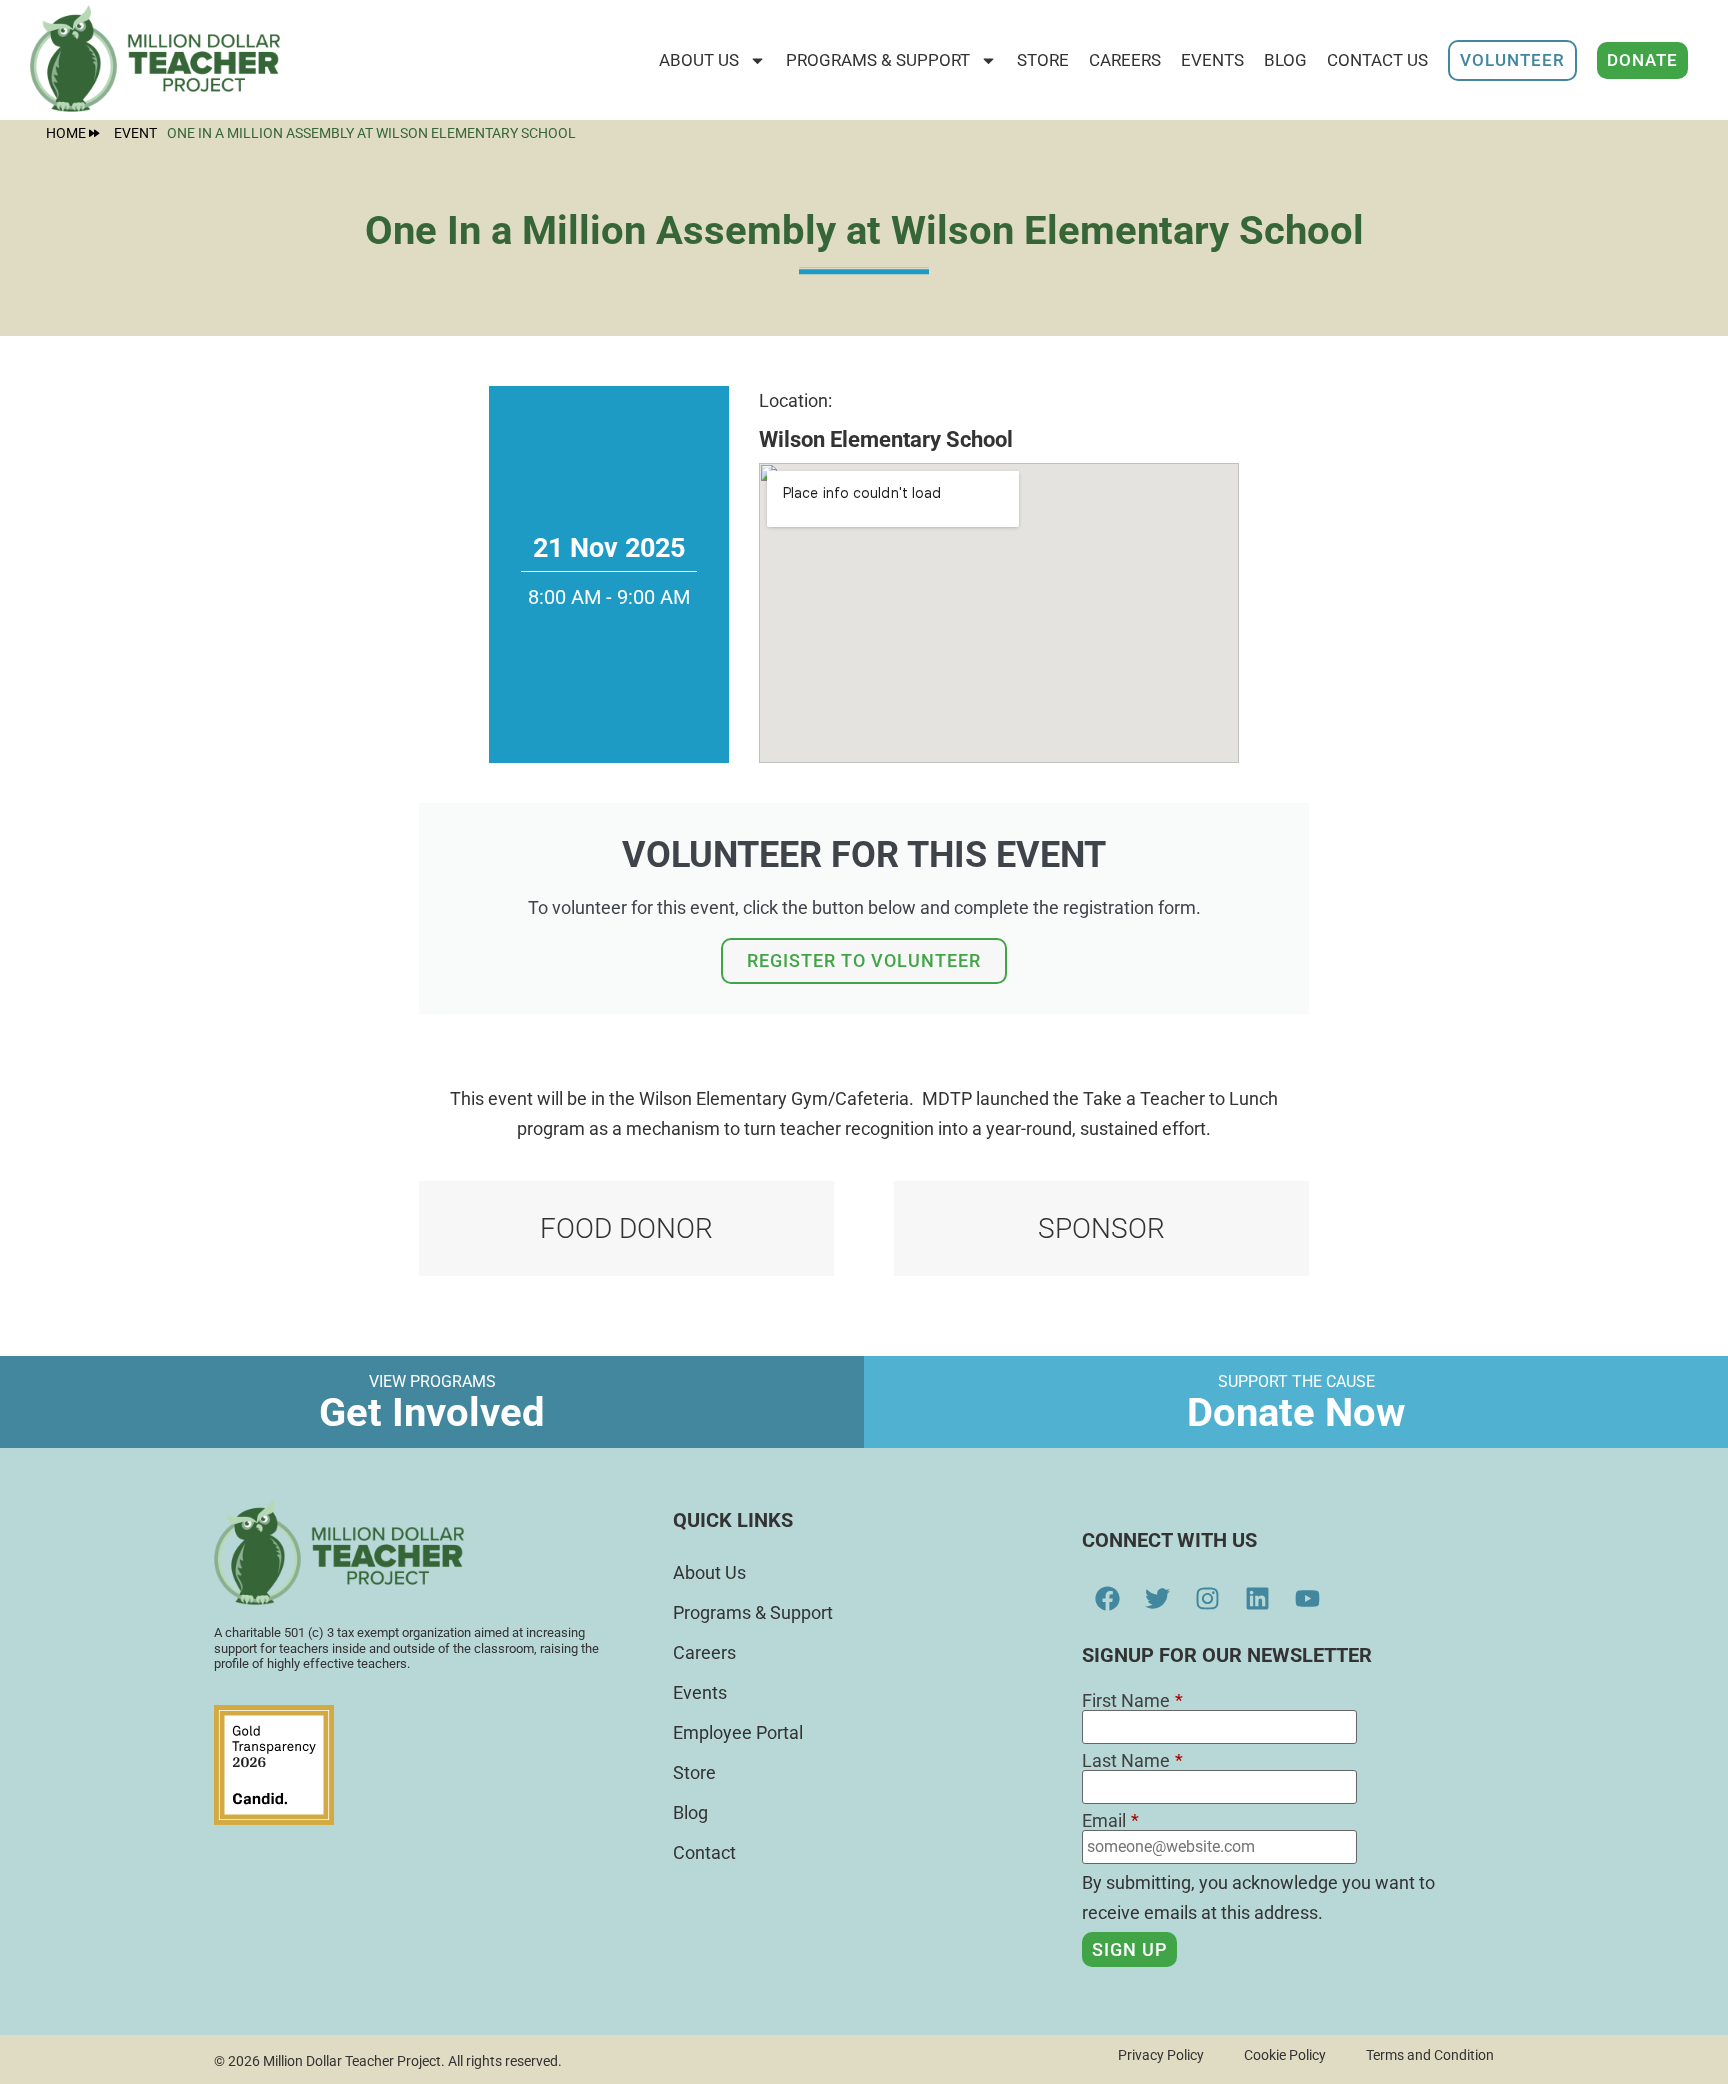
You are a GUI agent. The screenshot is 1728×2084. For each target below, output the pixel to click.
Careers (1125, 60)
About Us (699, 60)
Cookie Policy (1285, 2055)
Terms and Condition (1430, 2055)
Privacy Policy (1161, 2055)
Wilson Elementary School (886, 439)
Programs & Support (878, 60)
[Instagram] (1207, 1598)
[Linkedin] (1257, 1598)
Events (1212, 60)
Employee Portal (738, 1732)
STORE (1043, 60)
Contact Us (1377, 60)
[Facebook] (1107, 1598)
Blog (1285, 60)
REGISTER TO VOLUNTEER (864, 960)
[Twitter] (1157, 1598)
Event (135, 133)
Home (66, 133)
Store (694, 1772)
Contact (704, 1852)
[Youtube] (1307, 1598)
